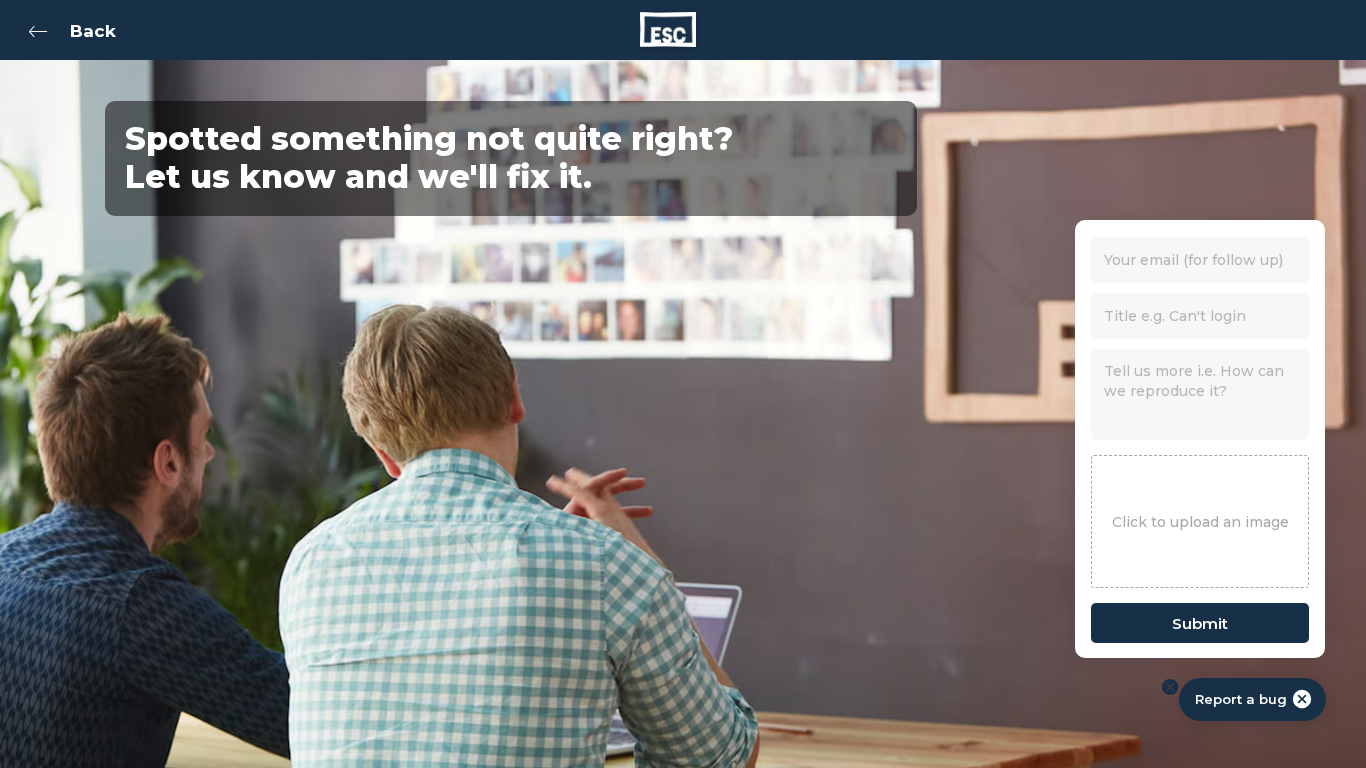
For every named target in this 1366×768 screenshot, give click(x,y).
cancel (1302, 699)
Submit (1200, 623)
